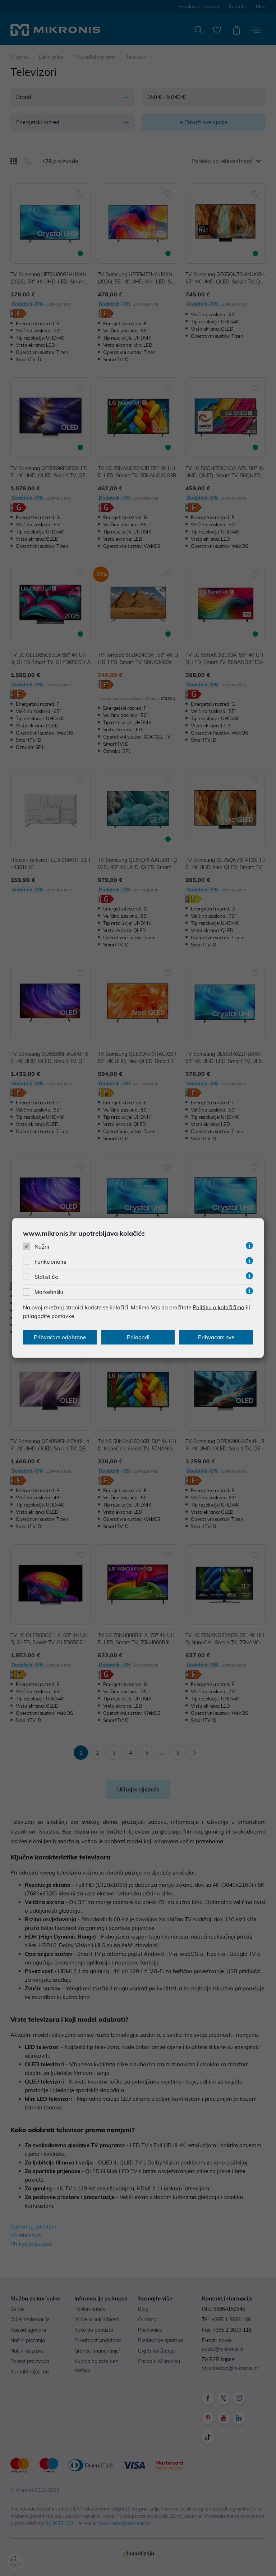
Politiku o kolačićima (218, 1307)
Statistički (47, 1277)
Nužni (42, 1246)
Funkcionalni (50, 1262)
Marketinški (49, 1292)
